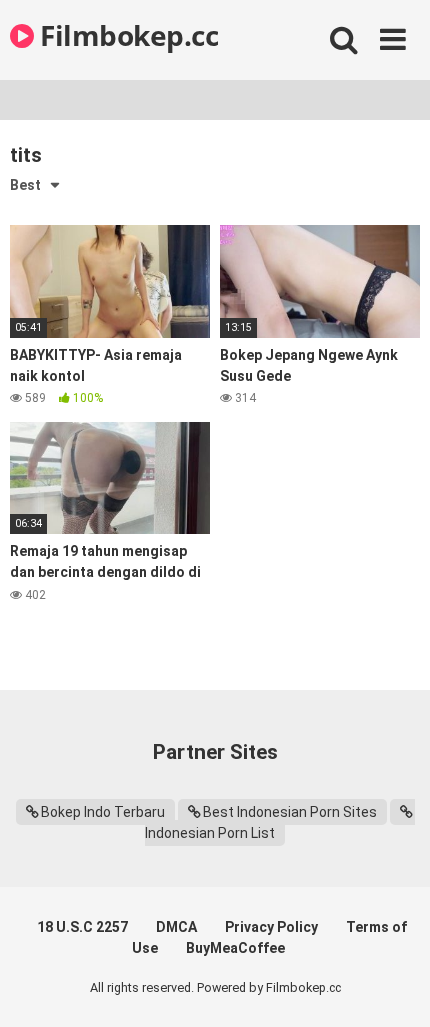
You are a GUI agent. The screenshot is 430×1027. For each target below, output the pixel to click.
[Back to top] (393, 986)
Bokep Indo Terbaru (103, 812)
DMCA (176, 927)
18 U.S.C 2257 (82, 927)
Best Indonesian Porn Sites (290, 812)
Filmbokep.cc (126, 35)
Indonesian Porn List (210, 833)
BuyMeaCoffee (235, 948)
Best (25, 185)
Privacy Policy (271, 927)
